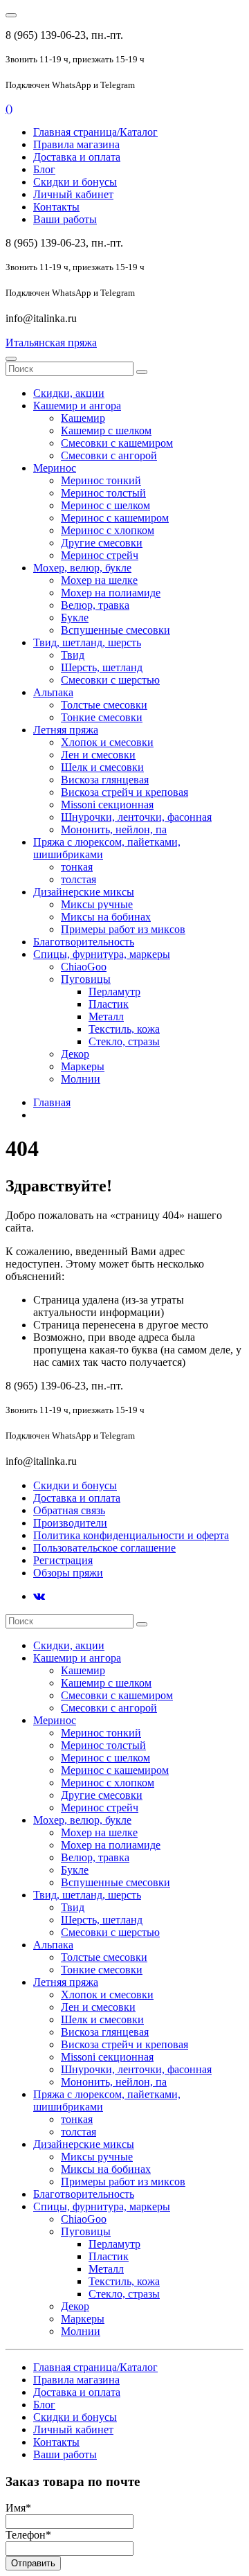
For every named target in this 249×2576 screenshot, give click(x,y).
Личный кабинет (73, 194)
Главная (52, 1102)
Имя (18, 2508)
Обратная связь (69, 1510)
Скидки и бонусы (75, 182)
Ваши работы (65, 219)
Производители (70, 1523)
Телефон (28, 2535)
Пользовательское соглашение (104, 1548)
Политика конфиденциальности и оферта (131, 1535)
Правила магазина (76, 144)
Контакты (56, 207)
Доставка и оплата (77, 157)
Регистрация (63, 1560)
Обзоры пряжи (68, 1573)
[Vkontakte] (39, 1596)
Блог (44, 169)
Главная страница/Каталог (95, 132)
